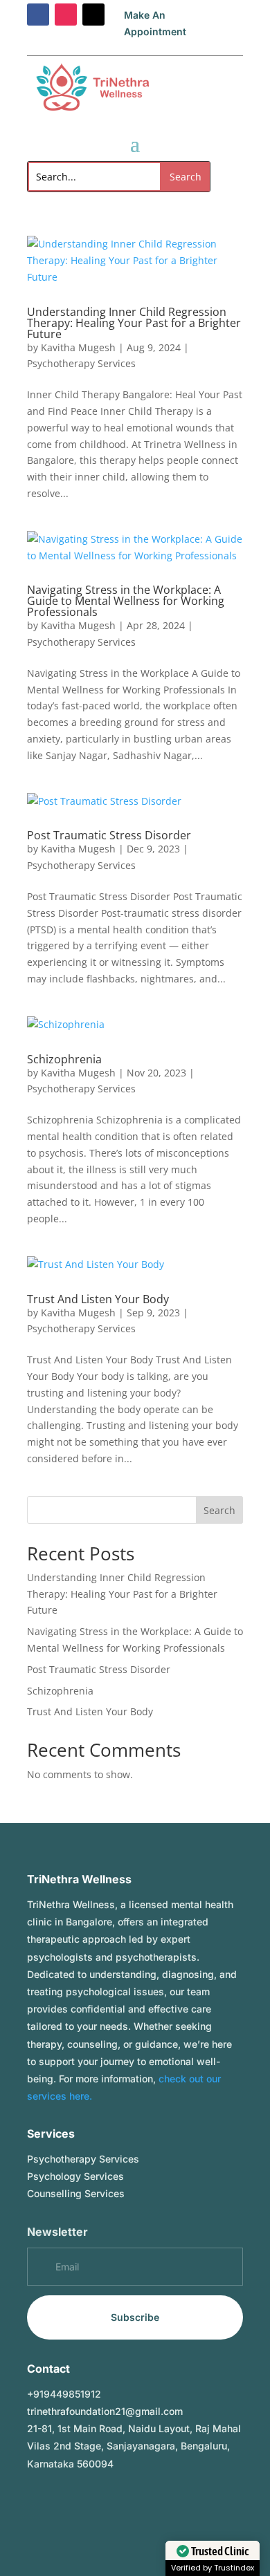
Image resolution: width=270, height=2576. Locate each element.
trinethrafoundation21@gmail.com (105, 2411)
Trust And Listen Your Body (98, 1299)
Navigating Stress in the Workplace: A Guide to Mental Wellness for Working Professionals (126, 601)
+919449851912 (64, 2394)
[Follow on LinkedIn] (93, 2504)
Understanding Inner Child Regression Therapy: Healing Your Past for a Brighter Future (134, 323)
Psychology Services (75, 2176)
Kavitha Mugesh (78, 347)
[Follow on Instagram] (66, 15)
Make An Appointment (155, 23)
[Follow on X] (93, 15)
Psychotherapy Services (81, 363)
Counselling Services (76, 2193)
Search (219, 1510)
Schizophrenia (64, 1059)
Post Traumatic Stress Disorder (109, 835)
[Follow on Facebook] (38, 15)
